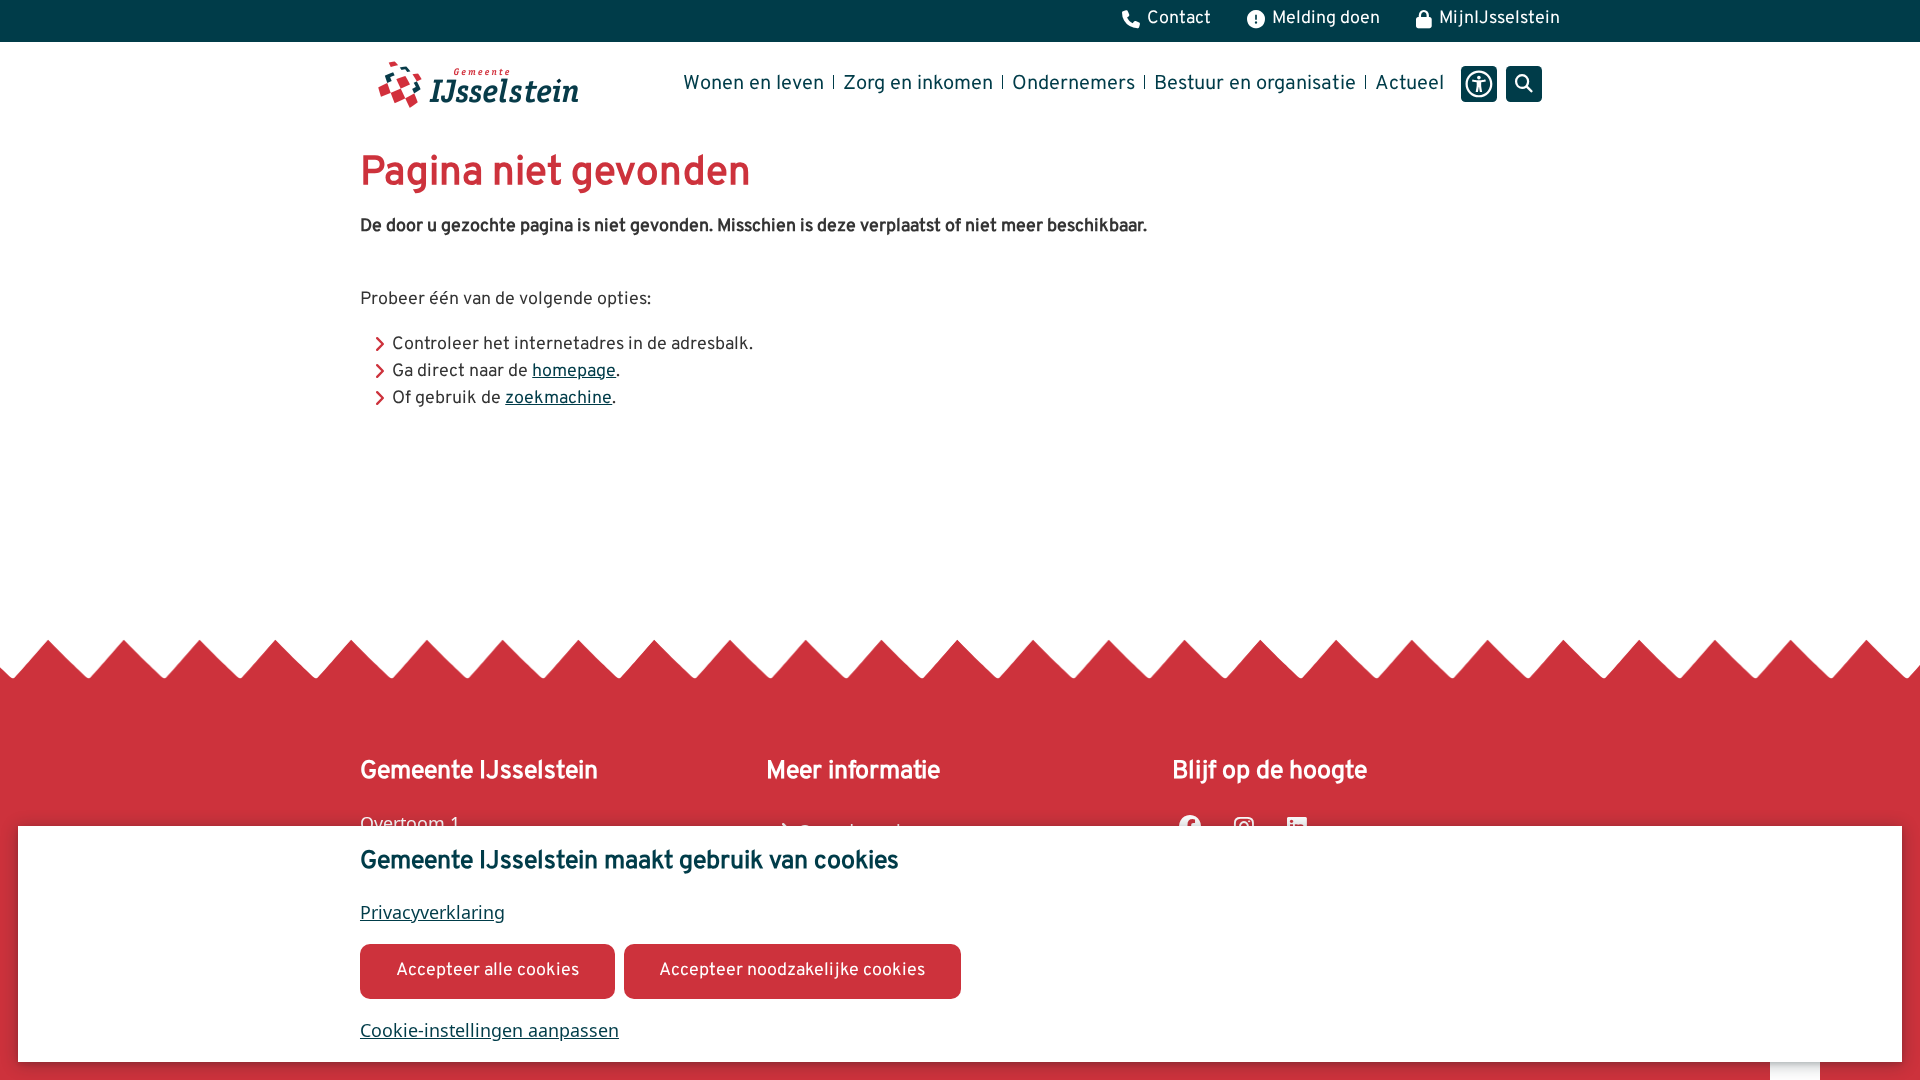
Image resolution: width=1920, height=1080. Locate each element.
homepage (574, 371)
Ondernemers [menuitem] (1073, 84)
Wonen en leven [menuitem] (753, 84)
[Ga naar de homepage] (478, 84)
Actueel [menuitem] (1409, 84)
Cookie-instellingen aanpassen (489, 1030)
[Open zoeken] (1524, 84)
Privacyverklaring (432, 912)
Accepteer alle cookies (487, 970)
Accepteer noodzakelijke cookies (792, 970)
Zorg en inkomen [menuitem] (918, 84)
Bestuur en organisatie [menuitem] (1255, 84)
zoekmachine (558, 398)
